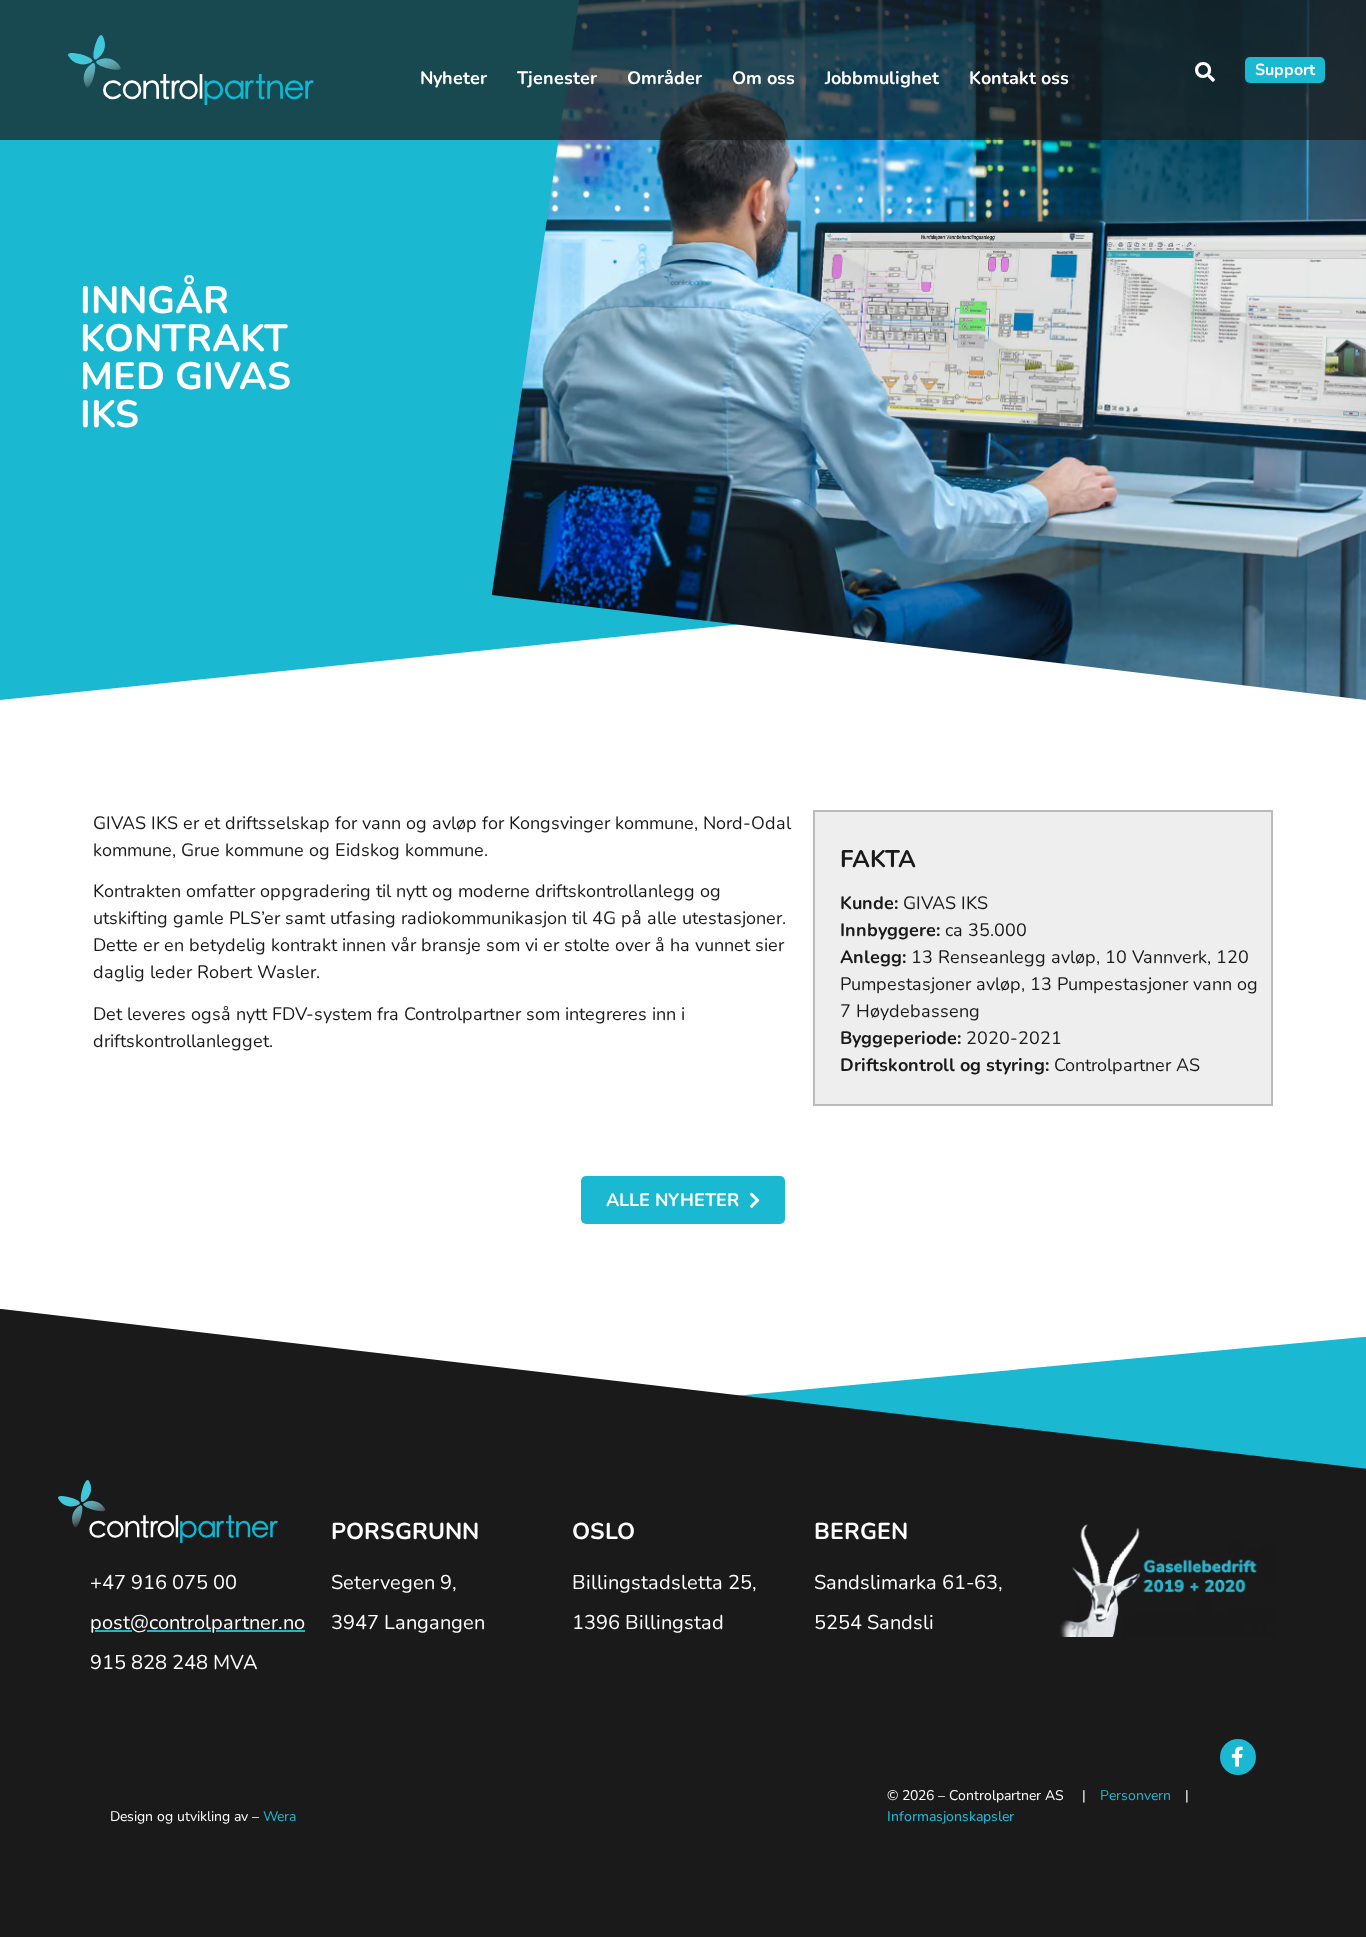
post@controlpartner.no (197, 1622)
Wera (279, 1816)
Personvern (1135, 1795)
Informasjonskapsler (950, 1816)
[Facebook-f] (1238, 1757)
